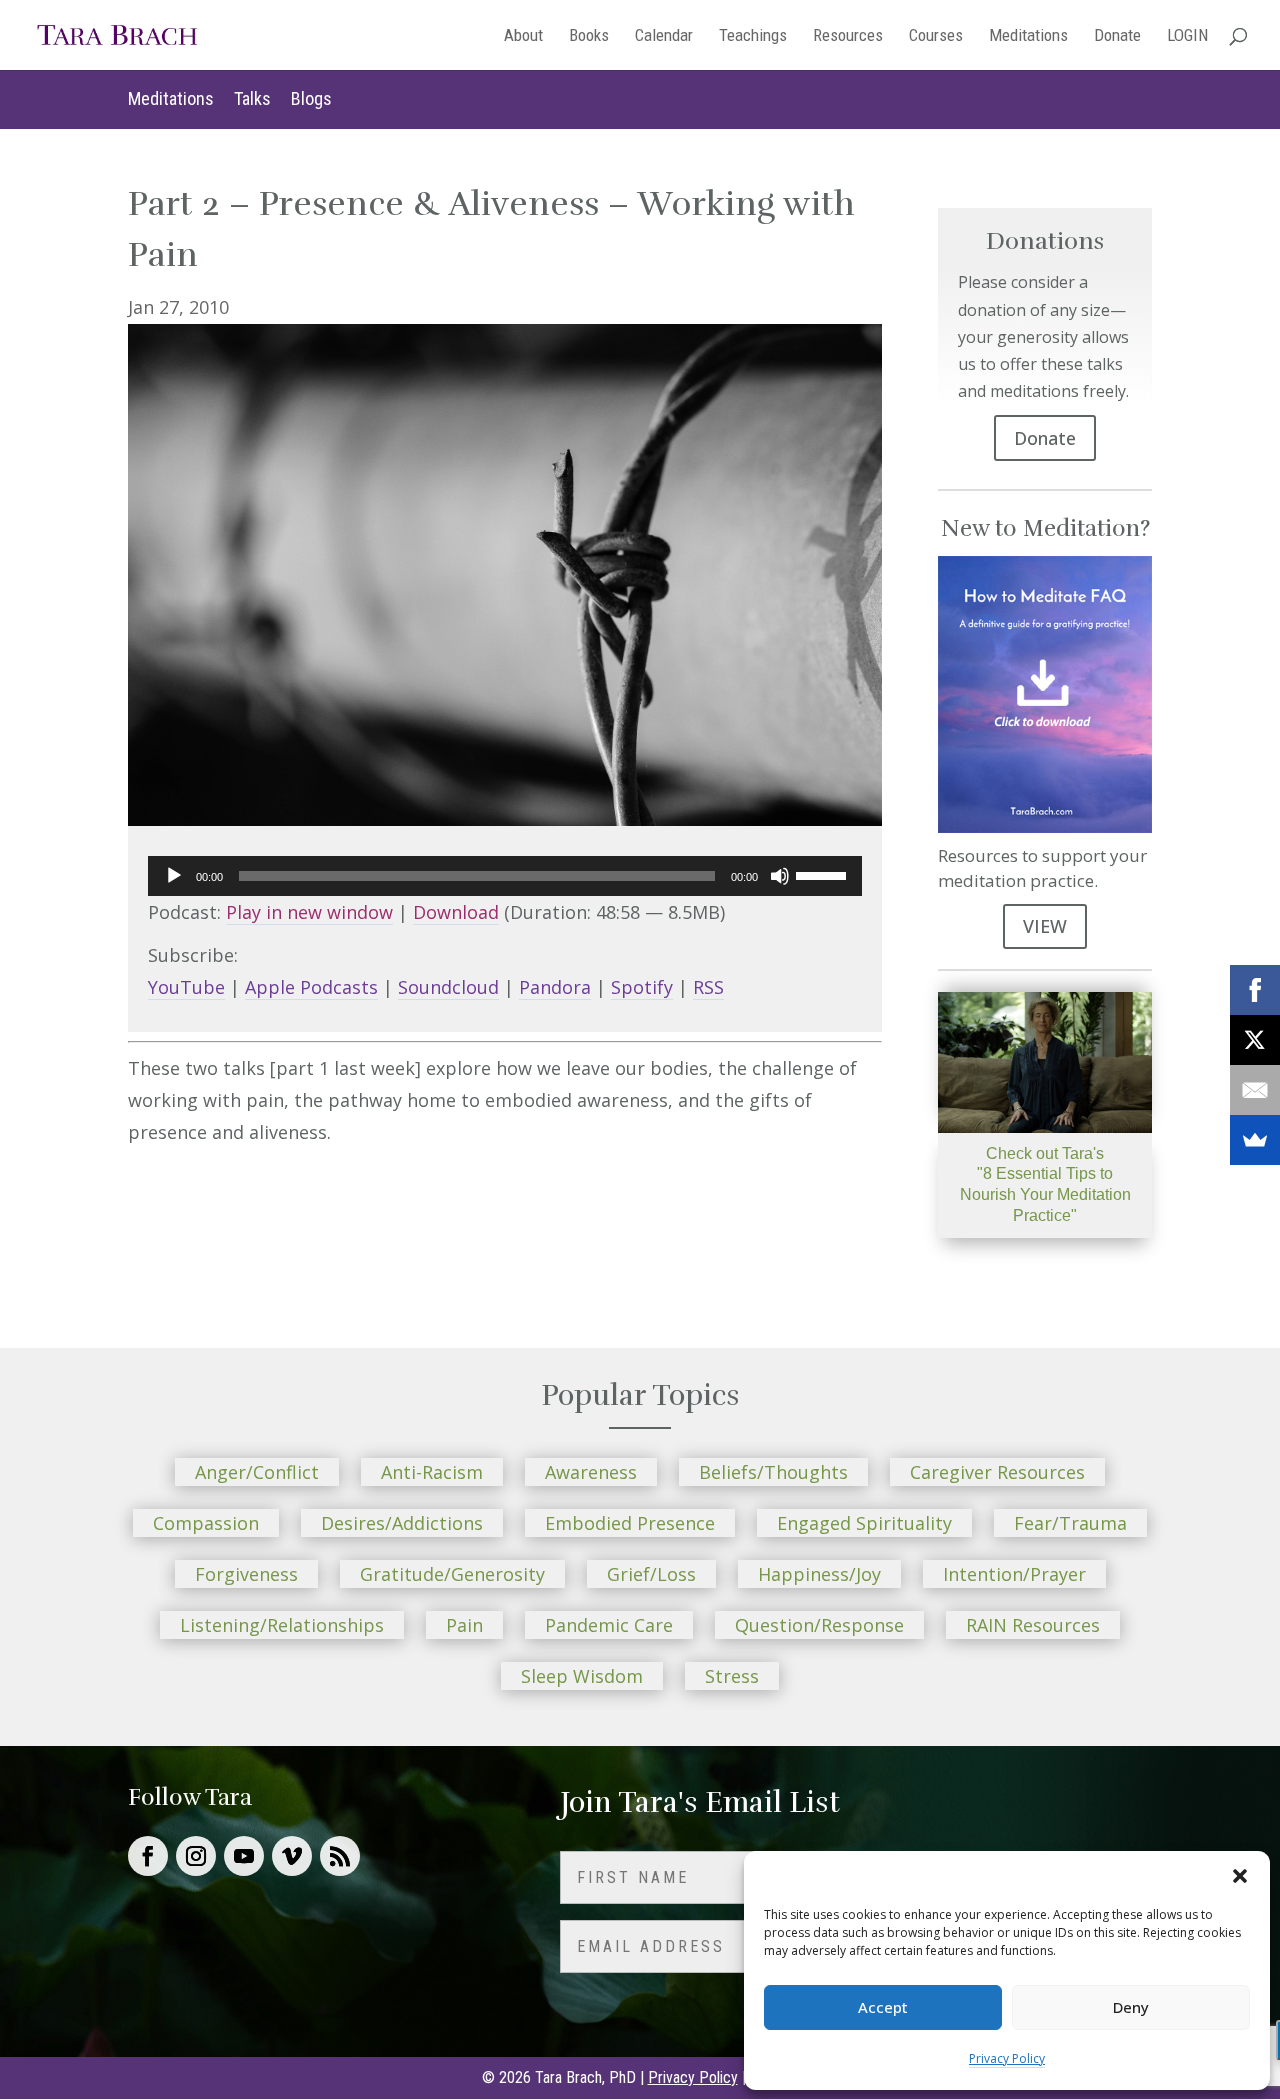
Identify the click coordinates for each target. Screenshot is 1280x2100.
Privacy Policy (1007, 2058)
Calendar (664, 36)
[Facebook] (1255, 990)
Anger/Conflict (257, 1472)
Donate (1117, 36)
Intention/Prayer (1014, 1574)
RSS (708, 987)
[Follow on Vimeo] (292, 1856)
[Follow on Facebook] (148, 1856)
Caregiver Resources (997, 1472)
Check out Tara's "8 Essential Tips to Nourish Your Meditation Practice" (1045, 1184)
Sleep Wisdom (582, 1676)
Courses (936, 36)
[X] (1255, 1040)
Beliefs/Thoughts (773, 1472)
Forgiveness (246, 1574)
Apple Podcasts (311, 987)
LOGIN (1187, 36)
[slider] (824, 874)
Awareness (591, 1472)
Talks (252, 98)
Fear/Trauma (1070, 1523)
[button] (1240, 1876)
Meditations (1028, 36)
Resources (848, 36)
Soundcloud (448, 987)
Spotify (642, 987)
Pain (464, 1625)
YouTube (186, 987)
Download (456, 912)
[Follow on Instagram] (196, 1856)
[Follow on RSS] (340, 1856)
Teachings (753, 36)
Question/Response (819, 1625)
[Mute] (780, 876)
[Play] (174, 876)
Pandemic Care (609, 1625)
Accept (883, 2007)
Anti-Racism (432, 1472)
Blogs (311, 98)
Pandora (555, 987)
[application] (505, 876)
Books (589, 36)
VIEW (1045, 926)
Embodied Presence (630, 1523)
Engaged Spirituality (864, 1523)
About (523, 36)
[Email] (1255, 1090)
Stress (732, 1676)
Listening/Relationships (282, 1625)
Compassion (206, 1523)
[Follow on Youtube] (244, 1856)
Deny (1131, 2007)
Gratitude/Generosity (452, 1574)
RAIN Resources (1033, 1625)
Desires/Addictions (402, 1523)
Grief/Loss (651, 1574)
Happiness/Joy (819, 1574)
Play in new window (309, 912)
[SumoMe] (1255, 1140)
